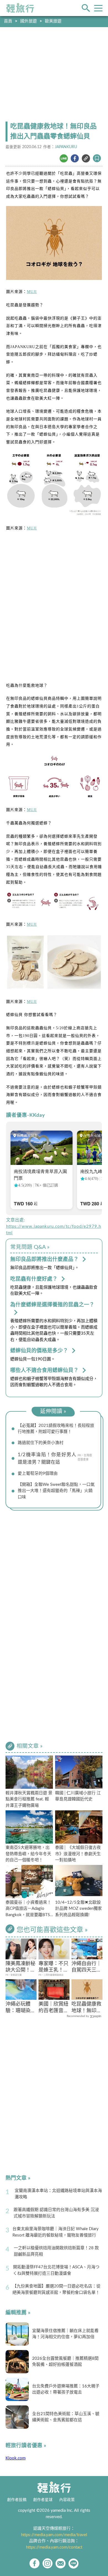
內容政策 (67, 2500)
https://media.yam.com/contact (54, 2547)
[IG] (47, 2563)
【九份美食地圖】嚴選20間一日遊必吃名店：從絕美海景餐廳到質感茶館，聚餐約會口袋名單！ (56, 2289)
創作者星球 (43, 2500)
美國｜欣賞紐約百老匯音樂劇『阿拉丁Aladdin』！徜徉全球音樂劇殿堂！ (53, 2008)
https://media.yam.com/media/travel (54, 2535)
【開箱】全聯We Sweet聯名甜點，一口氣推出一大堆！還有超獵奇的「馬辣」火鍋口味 (56, 1491)
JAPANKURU (66, 147)
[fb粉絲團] (34, 2563)
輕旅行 (20, 8)
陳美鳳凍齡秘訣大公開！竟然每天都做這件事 (20, 1968)
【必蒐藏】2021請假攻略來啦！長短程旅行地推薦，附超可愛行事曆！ (56, 1429)
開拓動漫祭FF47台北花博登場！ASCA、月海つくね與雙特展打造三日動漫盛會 (56, 2270)
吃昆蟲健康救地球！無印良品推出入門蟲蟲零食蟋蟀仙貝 (86, 2008)
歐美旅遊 (53, 21)
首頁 (8, 21)
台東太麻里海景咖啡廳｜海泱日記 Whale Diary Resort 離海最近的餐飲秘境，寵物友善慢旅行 (56, 2232)
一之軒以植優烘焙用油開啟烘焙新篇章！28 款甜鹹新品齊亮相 (56, 2251)
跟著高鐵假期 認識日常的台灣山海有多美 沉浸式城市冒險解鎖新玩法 (56, 2213)
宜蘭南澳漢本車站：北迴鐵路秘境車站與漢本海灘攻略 (58, 2194)
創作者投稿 (17, 2500)
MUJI (32, 292)
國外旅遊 (29, 21)
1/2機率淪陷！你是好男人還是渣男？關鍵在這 (47, 1458)
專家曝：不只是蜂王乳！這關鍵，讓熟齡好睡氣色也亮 (53, 1968)
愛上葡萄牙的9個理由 (38, 1474)
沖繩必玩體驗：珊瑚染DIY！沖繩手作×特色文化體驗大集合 (20, 2008)
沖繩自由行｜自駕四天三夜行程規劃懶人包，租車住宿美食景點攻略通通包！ (86, 1968)
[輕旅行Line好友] (74, 2563)
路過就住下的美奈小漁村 (41, 1443)
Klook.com (16, 2458)
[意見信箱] (61, 2563)
